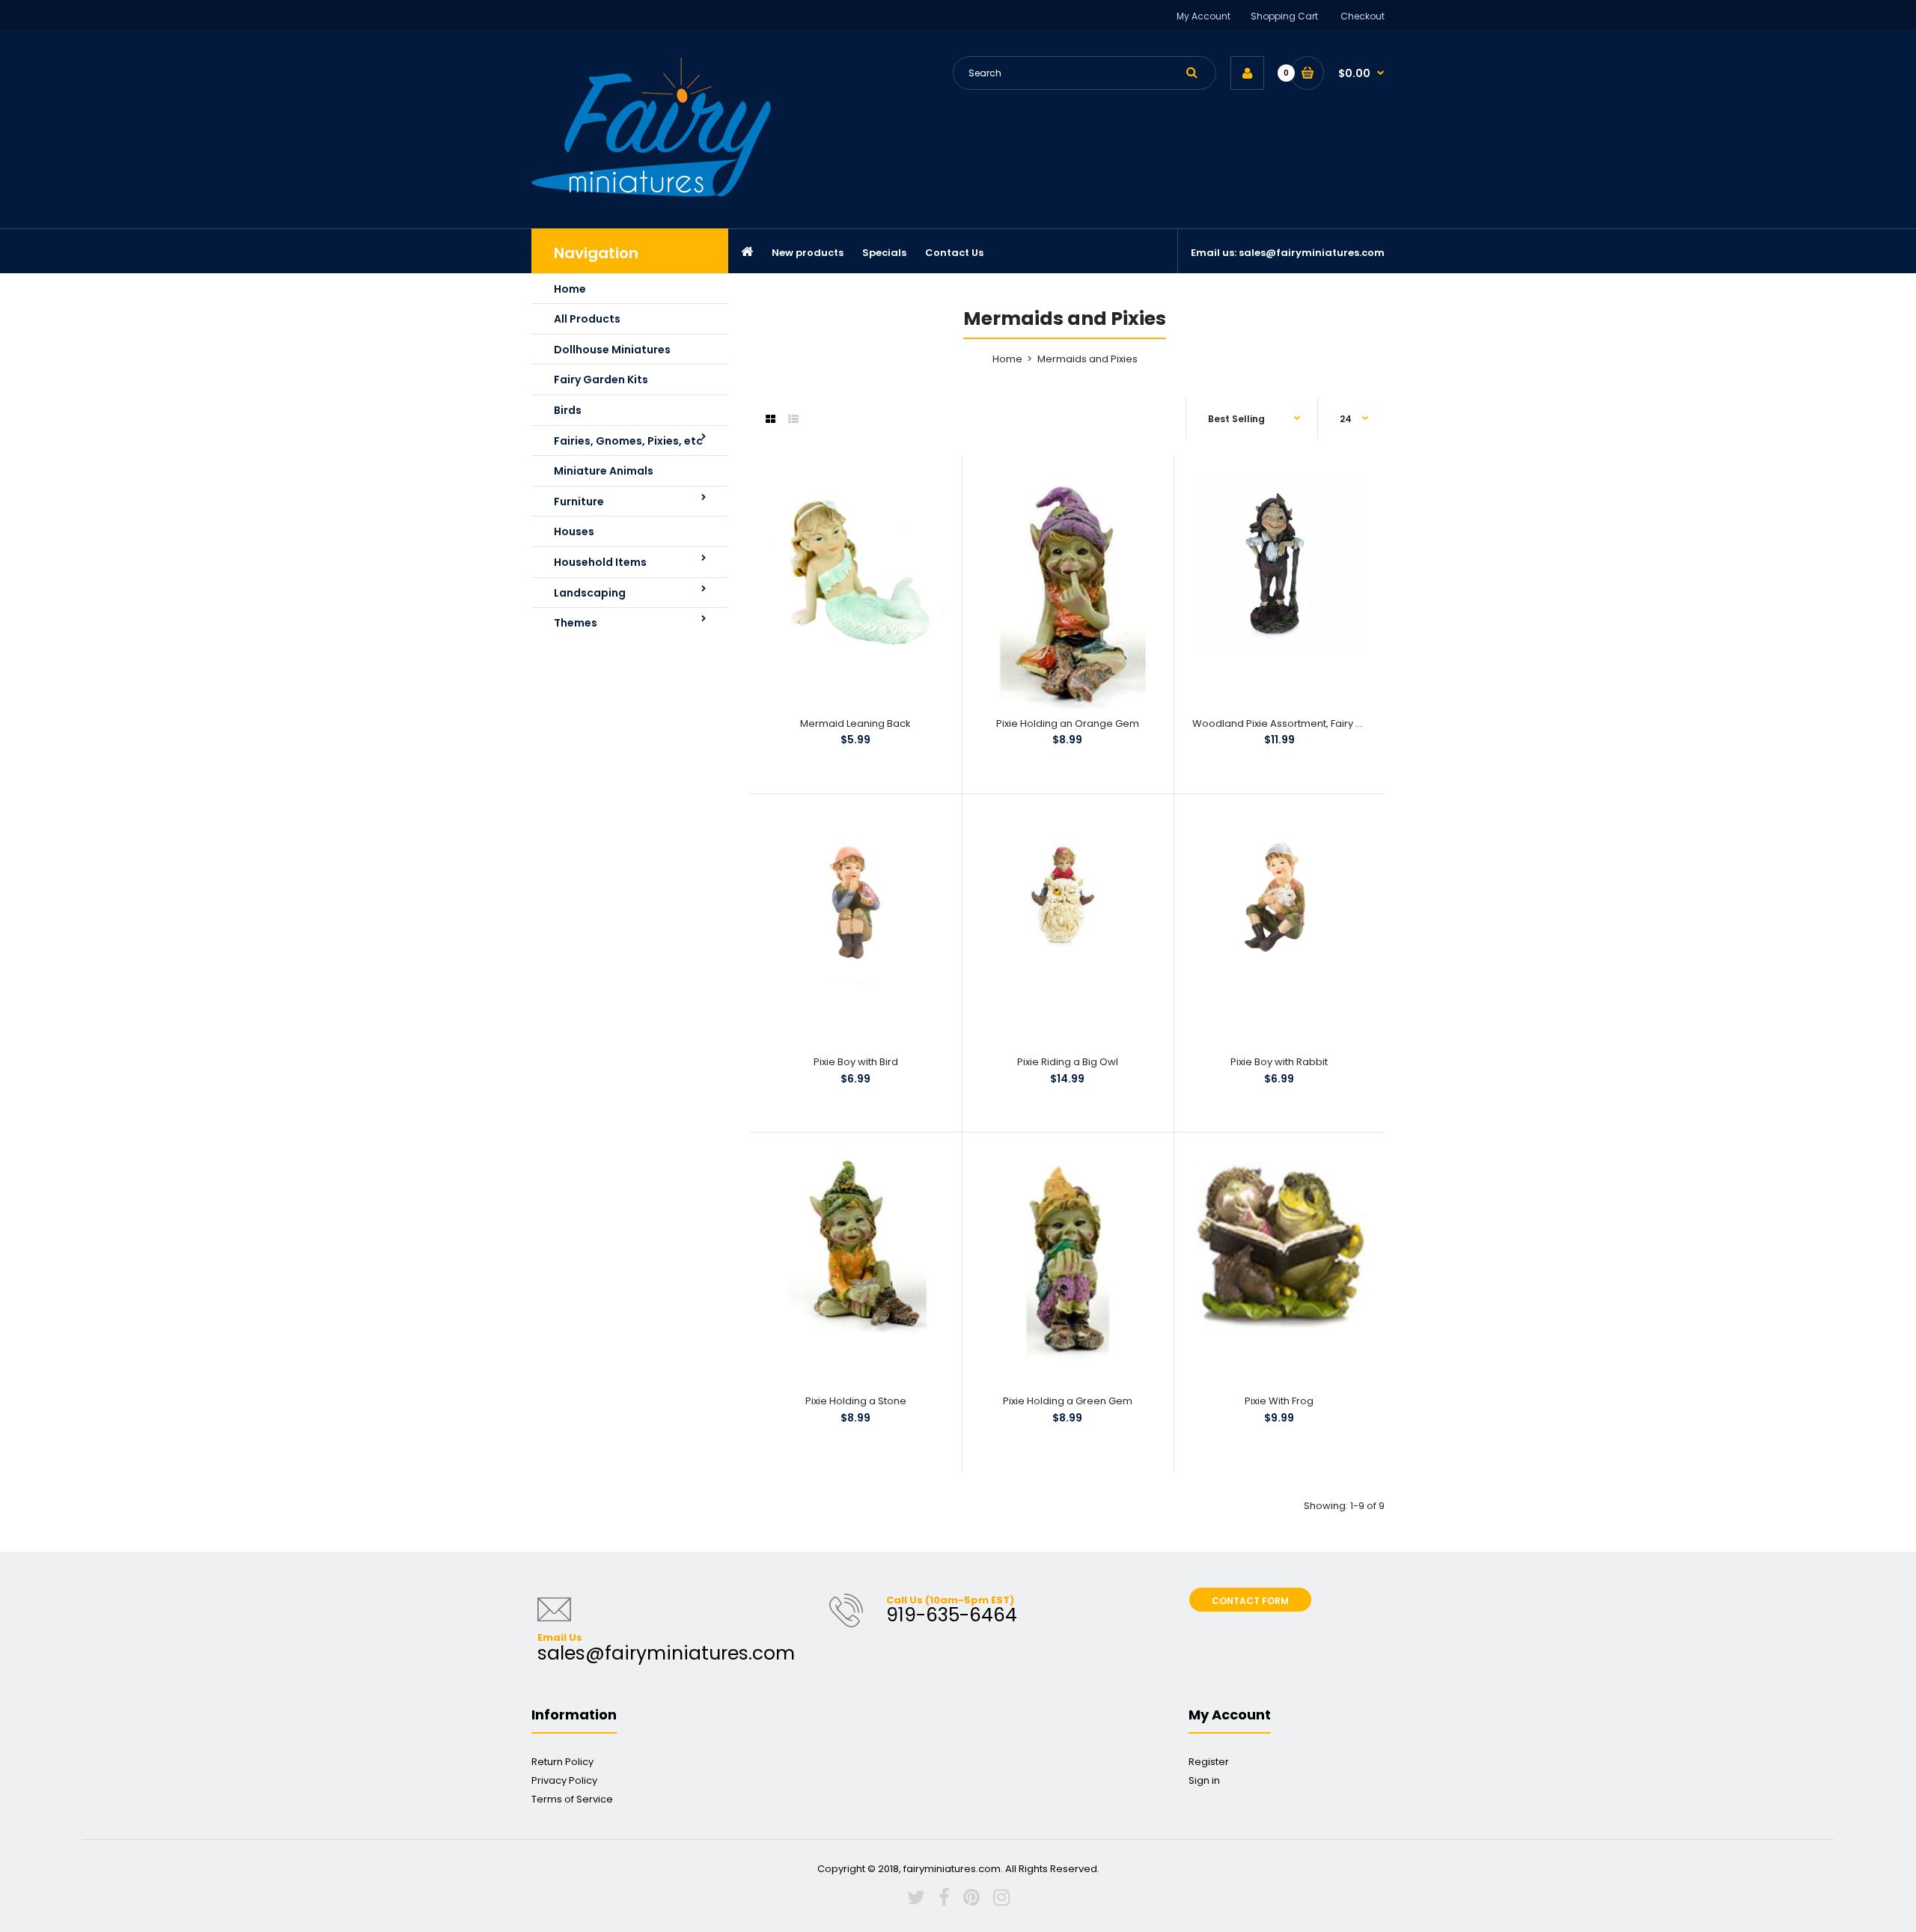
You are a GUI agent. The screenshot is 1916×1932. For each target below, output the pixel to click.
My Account (1203, 16)
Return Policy (562, 1762)
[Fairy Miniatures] (651, 193)
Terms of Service (572, 1799)
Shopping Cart (1284, 16)
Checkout (1363, 16)
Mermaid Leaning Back (855, 723)
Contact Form (1250, 1601)
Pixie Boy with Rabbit (1279, 1062)
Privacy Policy (564, 1780)
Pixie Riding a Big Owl (1068, 1062)
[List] (793, 419)
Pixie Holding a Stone (856, 1401)
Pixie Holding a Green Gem (1068, 1401)
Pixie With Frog (1279, 1401)
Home (1007, 359)
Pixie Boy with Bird (856, 1062)
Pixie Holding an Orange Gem (1068, 723)
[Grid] (771, 419)
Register (1209, 1762)
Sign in (1204, 1780)
